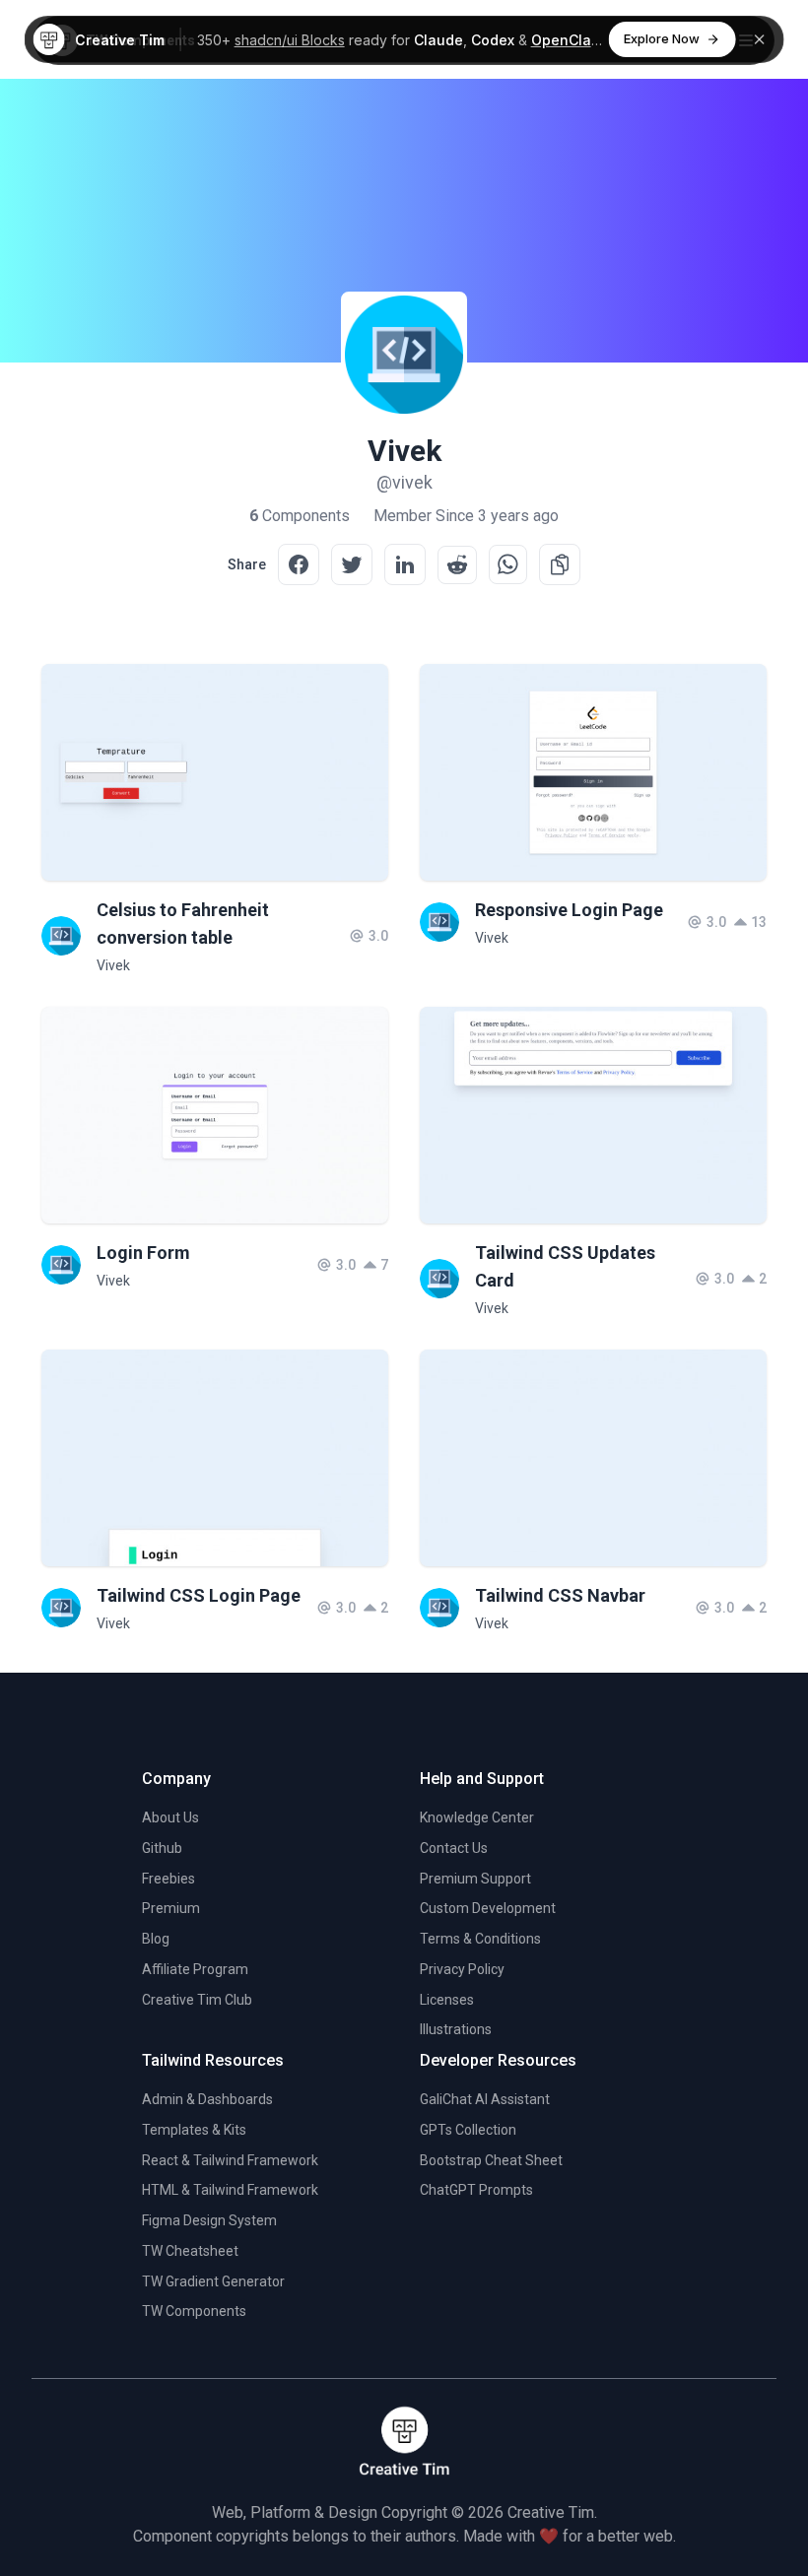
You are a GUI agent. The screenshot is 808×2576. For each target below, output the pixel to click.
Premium (171, 1908)
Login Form (143, 1253)
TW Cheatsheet (190, 2251)
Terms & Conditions (480, 1939)
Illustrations (456, 2029)
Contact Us (454, 1848)
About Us (170, 1817)
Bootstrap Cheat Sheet (491, 2160)
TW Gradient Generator (213, 2281)
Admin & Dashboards (207, 2099)
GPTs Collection (468, 2130)
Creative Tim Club (197, 2000)
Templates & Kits (194, 2130)
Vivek (113, 965)
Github (162, 1848)
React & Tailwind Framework (230, 2160)
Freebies (168, 1879)
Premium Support (475, 1879)
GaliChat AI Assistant (485, 2099)
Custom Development (488, 1908)
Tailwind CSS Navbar (560, 1595)
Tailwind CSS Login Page (199, 1595)
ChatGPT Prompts (476, 2190)
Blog (156, 1939)
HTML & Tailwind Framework (230, 2190)
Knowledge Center (477, 1817)
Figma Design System (209, 2220)
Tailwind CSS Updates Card (565, 1266)
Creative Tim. (552, 2512)
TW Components (194, 2311)
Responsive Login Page (569, 910)
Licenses (447, 2000)
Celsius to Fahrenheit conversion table (183, 924)
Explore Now (662, 38)
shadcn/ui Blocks (290, 40)
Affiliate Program (195, 1969)
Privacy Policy (462, 1969)
